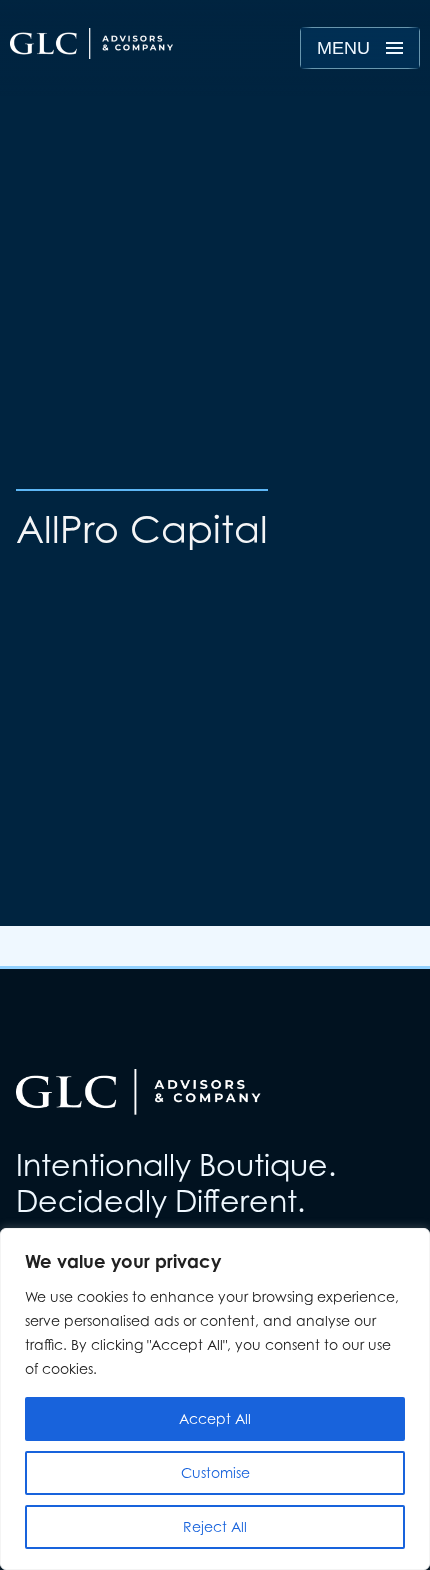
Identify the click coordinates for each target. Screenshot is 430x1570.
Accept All (215, 1418)
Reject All (215, 1526)
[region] (215, 1399)
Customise (215, 1472)
